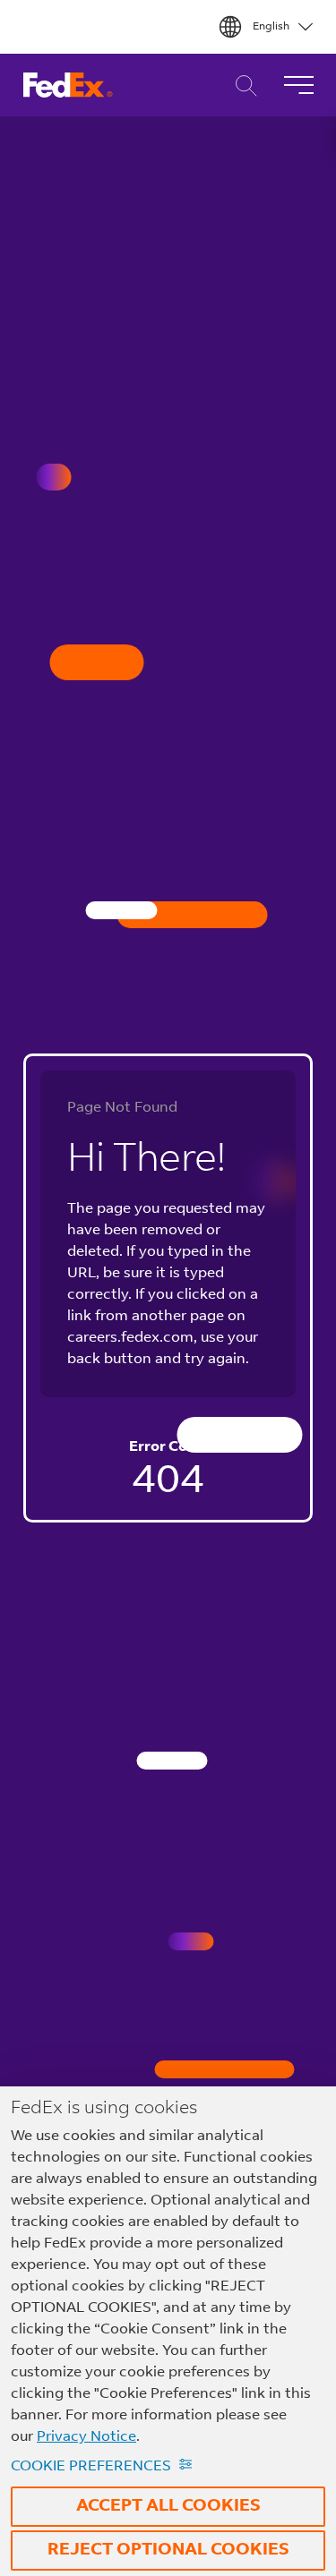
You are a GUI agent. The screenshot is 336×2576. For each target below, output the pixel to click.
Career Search (241, 85)
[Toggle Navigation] (298, 85)
